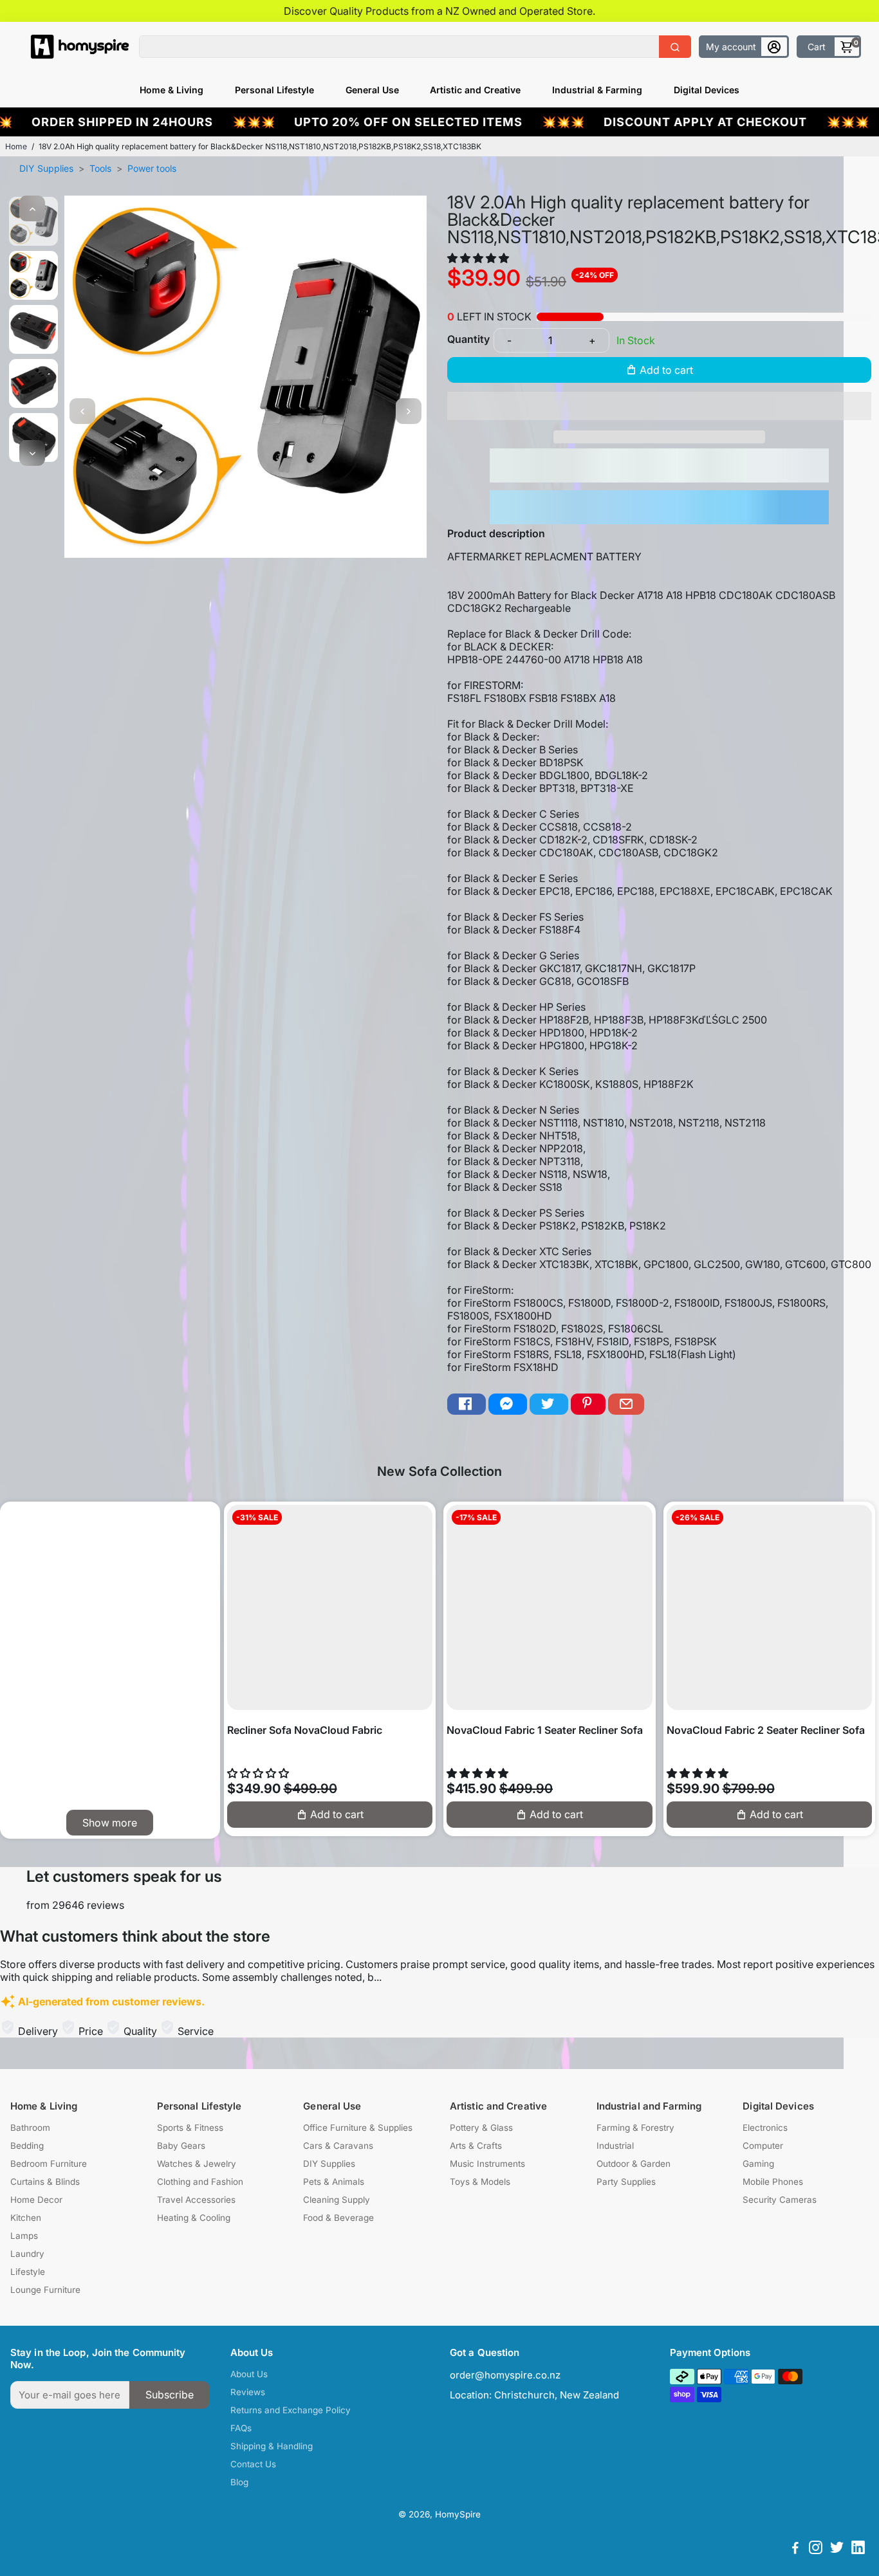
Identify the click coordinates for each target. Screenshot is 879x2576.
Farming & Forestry (635, 2128)
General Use (372, 90)
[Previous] (32, 208)
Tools (100, 168)
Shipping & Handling (272, 2446)
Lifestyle (28, 2272)
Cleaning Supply (337, 2200)
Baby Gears (181, 2146)
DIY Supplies (46, 168)
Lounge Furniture (45, 2290)
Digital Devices (707, 90)
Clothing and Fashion (200, 2182)
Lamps (24, 2236)
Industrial (615, 2146)
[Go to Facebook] (467, 1404)
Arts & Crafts (476, 2146)
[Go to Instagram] (816, 2549)
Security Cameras (780, 2200)
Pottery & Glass (481, 2128)
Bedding (27, 2146)
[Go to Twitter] (549, 1404)
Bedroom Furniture (49, 2164)
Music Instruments (487, 2164)
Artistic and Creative (475, 90)
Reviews (248, 2392)
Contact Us (253, 2464)
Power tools (152, 168)
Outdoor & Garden (634, 2164)
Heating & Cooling (194, 2218)
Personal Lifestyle (274, 90)
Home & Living (171, 90)
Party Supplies (626, 2182)
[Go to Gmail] (626, 1404)
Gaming (758, 2164)
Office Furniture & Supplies (358, 2128)
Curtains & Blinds (45, 2182)
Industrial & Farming (597, 90)
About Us (249, 2374)
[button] (479, 258)
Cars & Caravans (338, 2146)
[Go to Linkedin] (858, 2549)
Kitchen (26, 2218)
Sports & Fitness (190, 2128)
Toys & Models (480, 2182)
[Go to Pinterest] (588, 1404)
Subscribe (170, 2395)
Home (16, 146)
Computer (763, 2146)
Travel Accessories (196, 2200)
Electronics (765, 2128)
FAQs (241, 2428)
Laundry (27, 2254)
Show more (110, 1823)
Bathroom (30, 2128)
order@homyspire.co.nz (505, 2375)
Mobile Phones (773, 2182)
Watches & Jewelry (197, 2164)
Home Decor (36, 2200)
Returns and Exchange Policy (291, 2410)
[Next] (32, 453)
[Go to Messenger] (508, 1404)
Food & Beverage (338, 2218)
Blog (239, 2482)
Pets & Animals (334, 2182)
